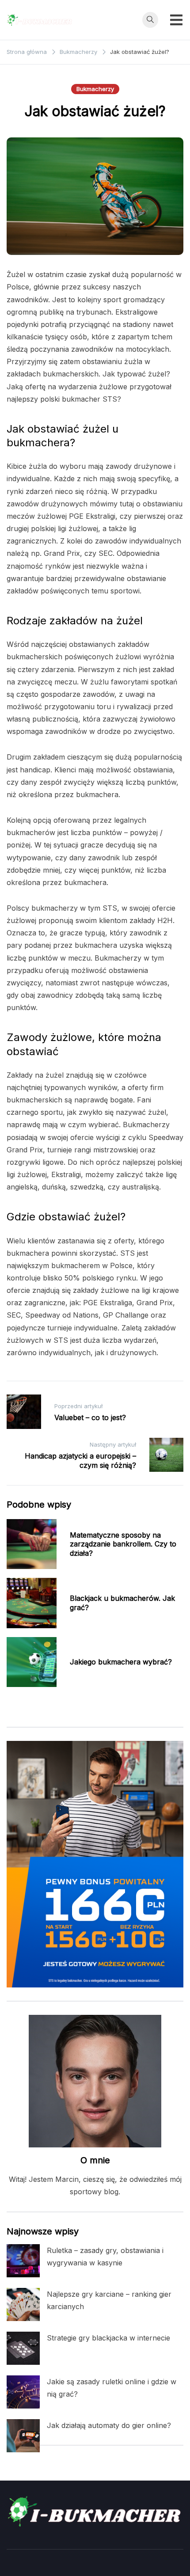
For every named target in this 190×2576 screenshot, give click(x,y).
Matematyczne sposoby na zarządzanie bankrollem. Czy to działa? (123, 1544)
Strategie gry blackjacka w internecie (108, 2338)
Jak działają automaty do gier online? (109, 2425)
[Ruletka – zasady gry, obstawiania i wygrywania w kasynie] (23, 2261)
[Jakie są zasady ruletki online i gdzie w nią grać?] (23, 2392)
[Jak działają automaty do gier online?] (23, 2436)
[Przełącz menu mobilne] (176, 20)
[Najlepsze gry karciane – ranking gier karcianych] (23, 2304)
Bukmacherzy (95, 89)
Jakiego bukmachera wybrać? (121, 1662)
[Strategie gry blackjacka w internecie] (23, 2348)
